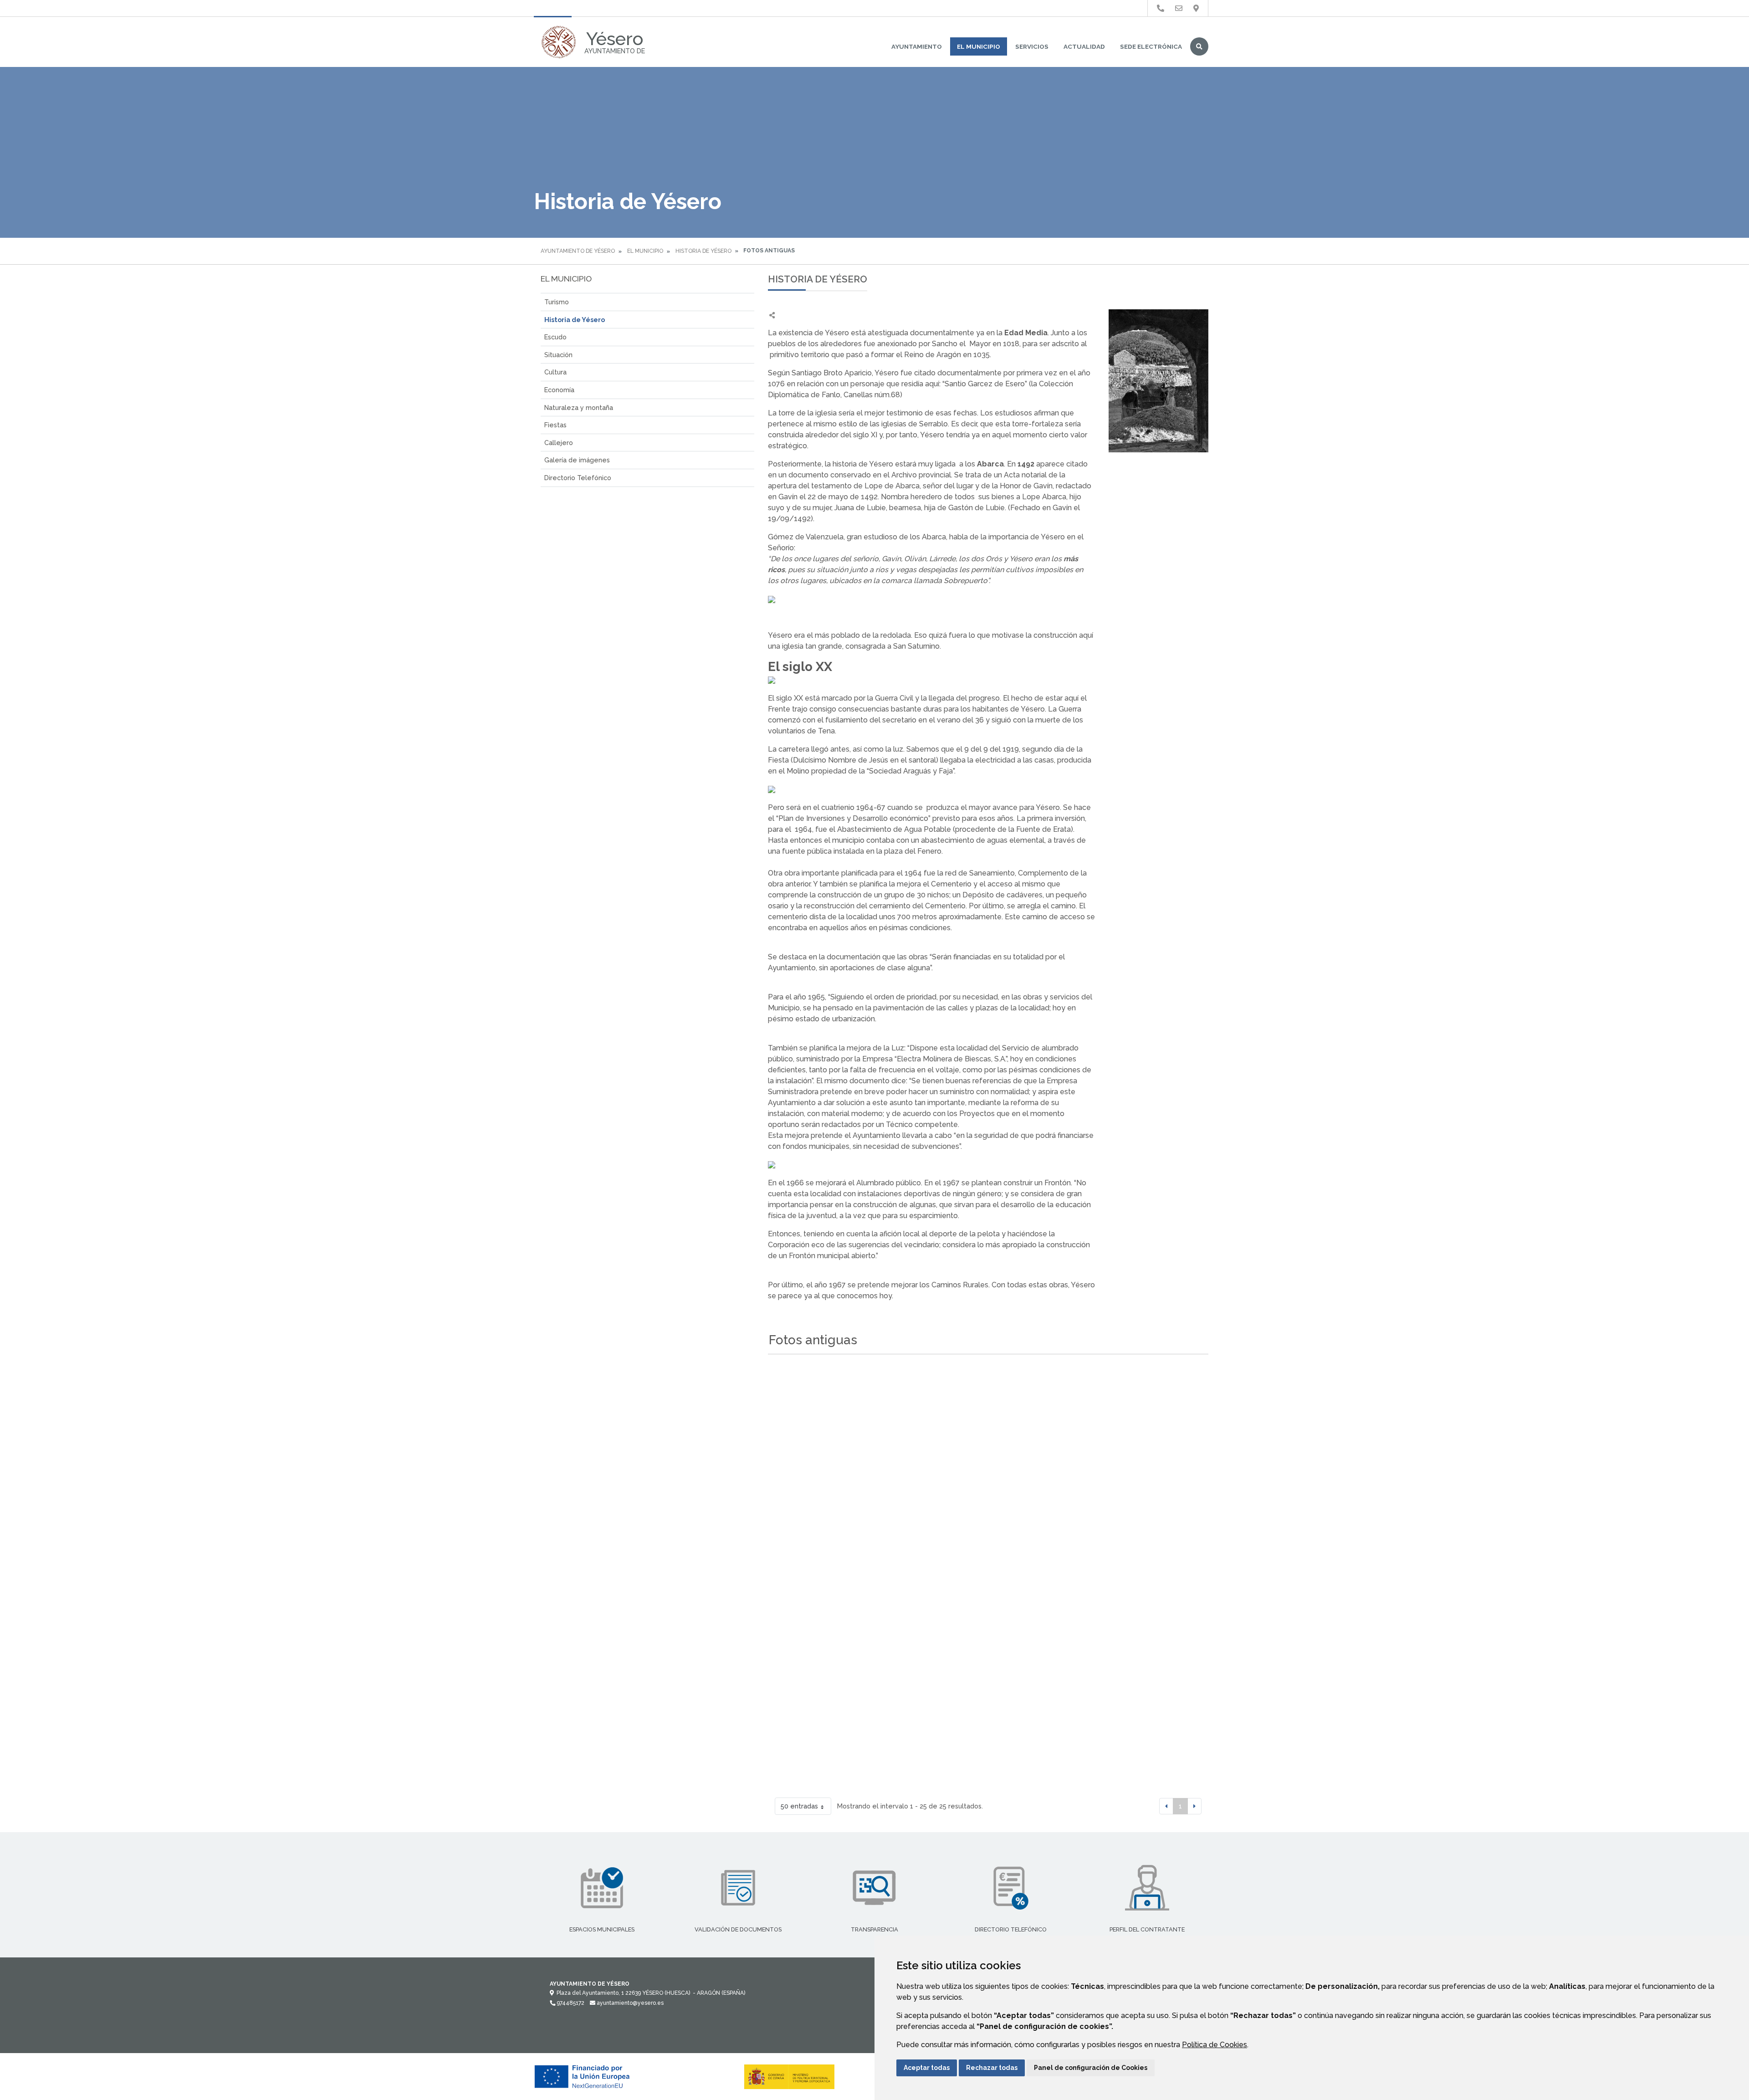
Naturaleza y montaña (579, 407)
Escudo (555, 337)
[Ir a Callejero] (1196, 8)
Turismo (557, 302)
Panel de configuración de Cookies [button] (1091, 2068)
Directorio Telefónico (578, 478)
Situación (558, 355)
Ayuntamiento (917, 46)
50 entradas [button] (799, 1806)
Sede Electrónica (1151, 46)
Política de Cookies (1215, 2045)
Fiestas (555, 425)
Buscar (1199, 46)
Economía (559, 390)
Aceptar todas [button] (927, 2068)
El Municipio (979, 46)
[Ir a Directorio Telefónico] (1161, 8)
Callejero (559, 443)
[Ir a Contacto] (1179, 8)
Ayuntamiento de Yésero (578, 251)
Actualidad (1084, 46)
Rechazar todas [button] (992, 2068)
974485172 (570, 2003)
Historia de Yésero (703, 251)
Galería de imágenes (577, 460)
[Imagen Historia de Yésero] (1158, 381)
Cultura (555, 372)
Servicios (1032, 46)
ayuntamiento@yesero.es (629, 2003)
